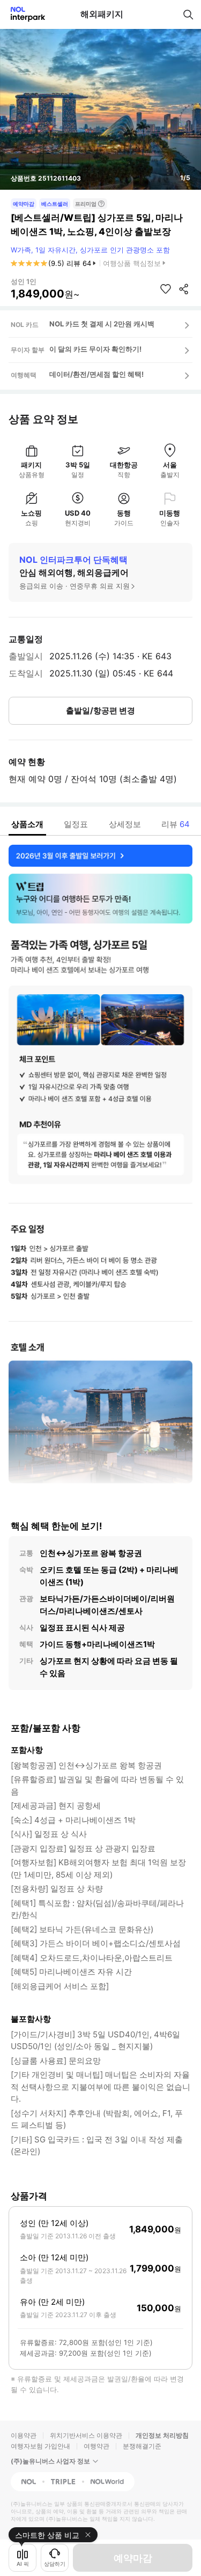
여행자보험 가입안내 (40, 2446)
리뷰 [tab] (176, 824)
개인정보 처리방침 (162, 2435)
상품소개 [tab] (27, 824)
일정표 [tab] (76, 824)
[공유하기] (184, 289)
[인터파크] (23, 14)
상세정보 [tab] (125, 824)
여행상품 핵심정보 (132, 263)
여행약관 (96, 2446)
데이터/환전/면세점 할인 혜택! (96, 374)
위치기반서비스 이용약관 (86, 2435)
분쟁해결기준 (142, 2446)
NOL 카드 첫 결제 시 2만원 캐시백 (102, 324)
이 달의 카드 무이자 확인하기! (95, 349)
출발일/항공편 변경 (100, 710)
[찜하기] (166, 289)
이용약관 (24, 2435)
